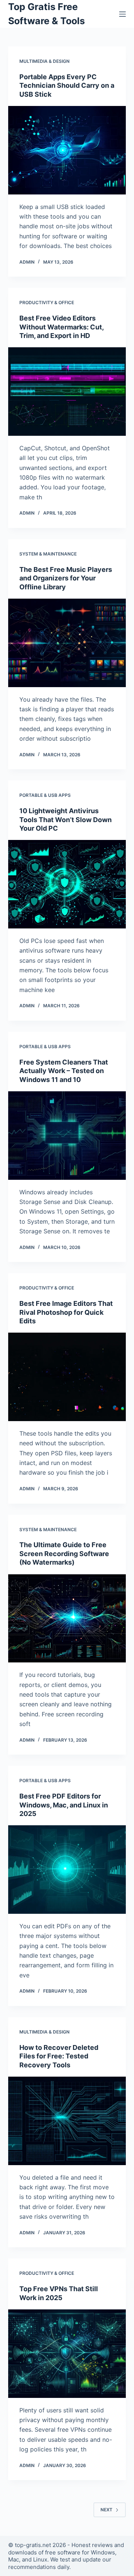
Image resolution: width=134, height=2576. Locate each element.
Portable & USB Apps (45, 795)
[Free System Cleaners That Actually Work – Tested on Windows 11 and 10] (67, 1136)
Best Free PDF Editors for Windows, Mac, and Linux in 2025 (64, 1805)
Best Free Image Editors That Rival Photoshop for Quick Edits (66, 1312)
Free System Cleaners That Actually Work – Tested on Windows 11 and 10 (64, 1071)
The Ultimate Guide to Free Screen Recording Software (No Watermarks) (64, 1553)
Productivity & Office (47, 302)
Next (106, 2510)
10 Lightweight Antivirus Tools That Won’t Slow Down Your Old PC (66, 820)
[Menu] (122, 14)
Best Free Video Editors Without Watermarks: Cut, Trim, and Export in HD (61, 327)
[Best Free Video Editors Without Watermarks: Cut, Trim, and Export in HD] (67, 392)
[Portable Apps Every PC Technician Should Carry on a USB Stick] (67, 150)
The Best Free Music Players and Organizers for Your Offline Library (66, 578)
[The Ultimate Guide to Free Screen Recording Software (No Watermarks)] (67, 1619)
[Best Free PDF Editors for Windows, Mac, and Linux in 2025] (67, 1870)
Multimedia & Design (44, 61)
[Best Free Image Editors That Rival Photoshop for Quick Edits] (67, 1377)
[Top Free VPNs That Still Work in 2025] (67, 2354)
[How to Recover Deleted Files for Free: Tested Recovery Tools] (67, 2121)
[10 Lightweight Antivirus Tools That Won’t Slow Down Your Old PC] (67, 884)
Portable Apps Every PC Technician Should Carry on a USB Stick (67, 86)
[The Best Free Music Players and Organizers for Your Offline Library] (67, 643)
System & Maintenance (48, 554)
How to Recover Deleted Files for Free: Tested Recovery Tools (59, 2056)
